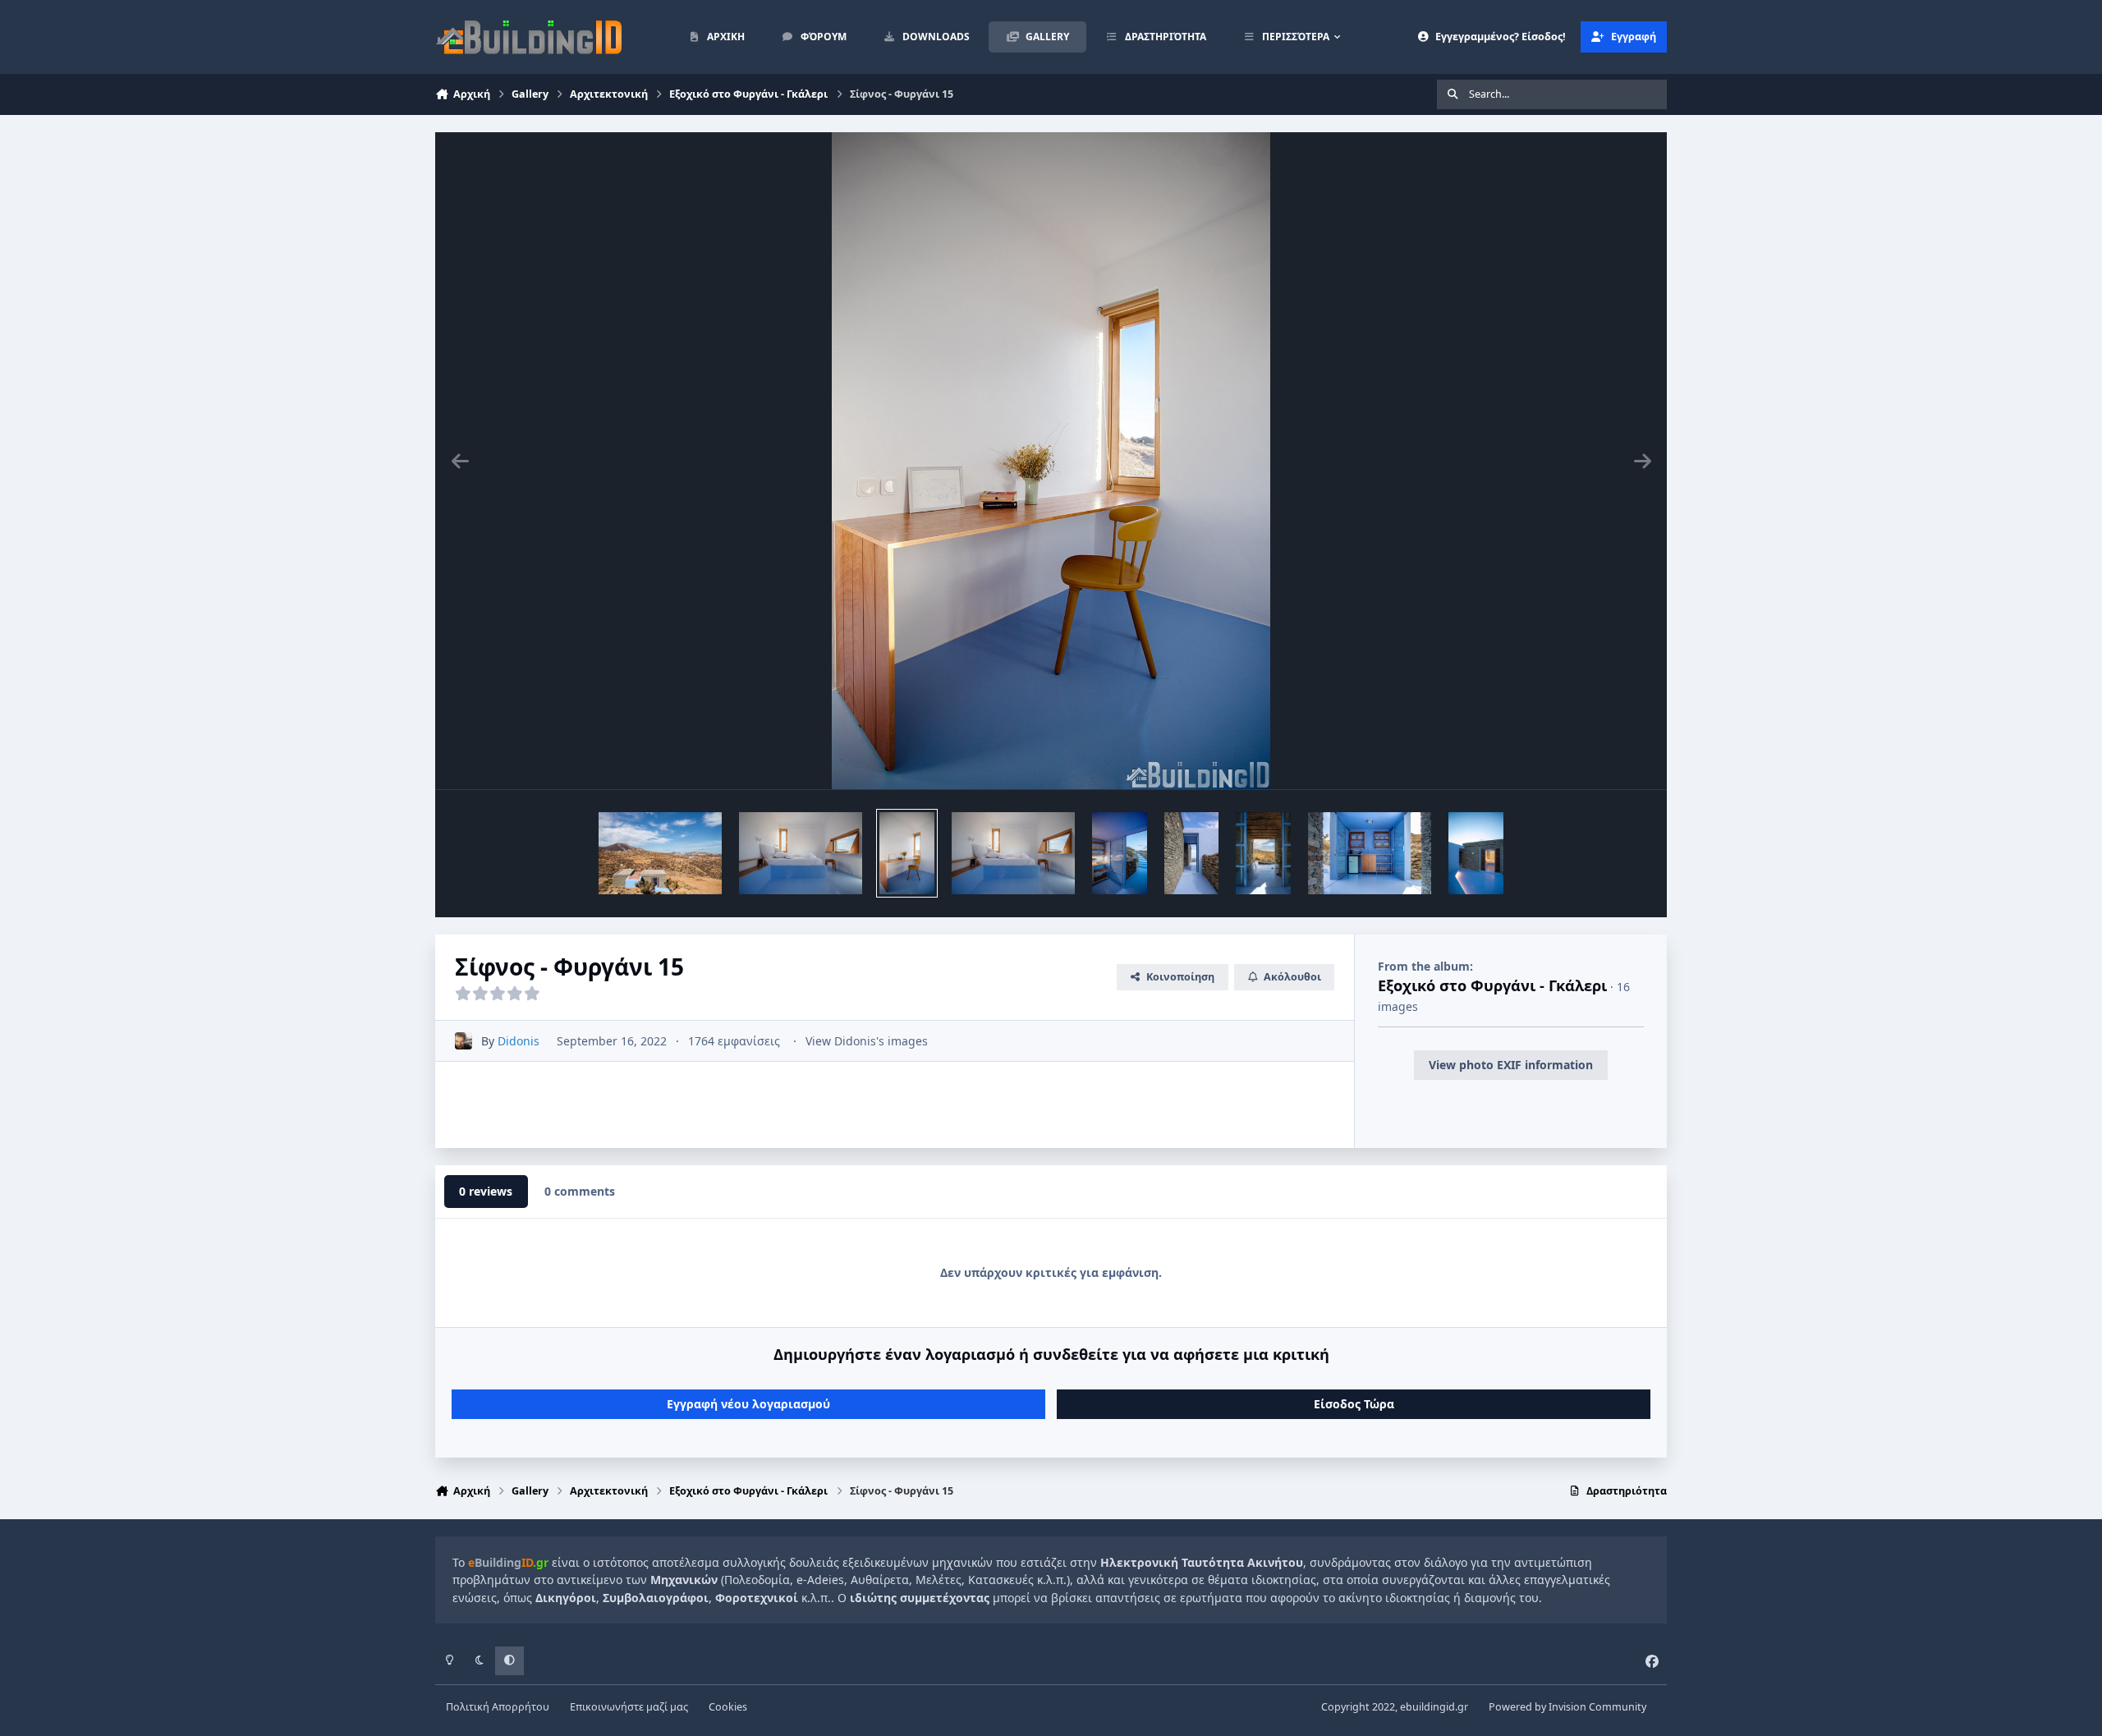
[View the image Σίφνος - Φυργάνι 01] (660, 853)
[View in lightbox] (1051, 461)
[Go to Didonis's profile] (464, 1041)
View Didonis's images (867, 1041)
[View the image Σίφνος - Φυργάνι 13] (1192, 853)
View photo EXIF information (1511, 1065)
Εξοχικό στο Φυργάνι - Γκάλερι (1492, 985)
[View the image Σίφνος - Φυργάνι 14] (1120, 853)
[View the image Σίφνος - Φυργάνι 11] (1370, 853)
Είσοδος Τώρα (1354, 1404)
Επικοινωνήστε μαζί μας (629, 1707)
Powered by (1567, 1707)
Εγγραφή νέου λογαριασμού (748, 1404)
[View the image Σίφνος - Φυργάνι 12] (1263, 853)
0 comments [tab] (580, 1191)
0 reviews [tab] (486, 1191)
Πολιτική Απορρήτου (498, 1707)
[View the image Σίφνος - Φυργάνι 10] (1476, 853)
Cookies (728, 1707)
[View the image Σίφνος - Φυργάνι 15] (801, 853)
